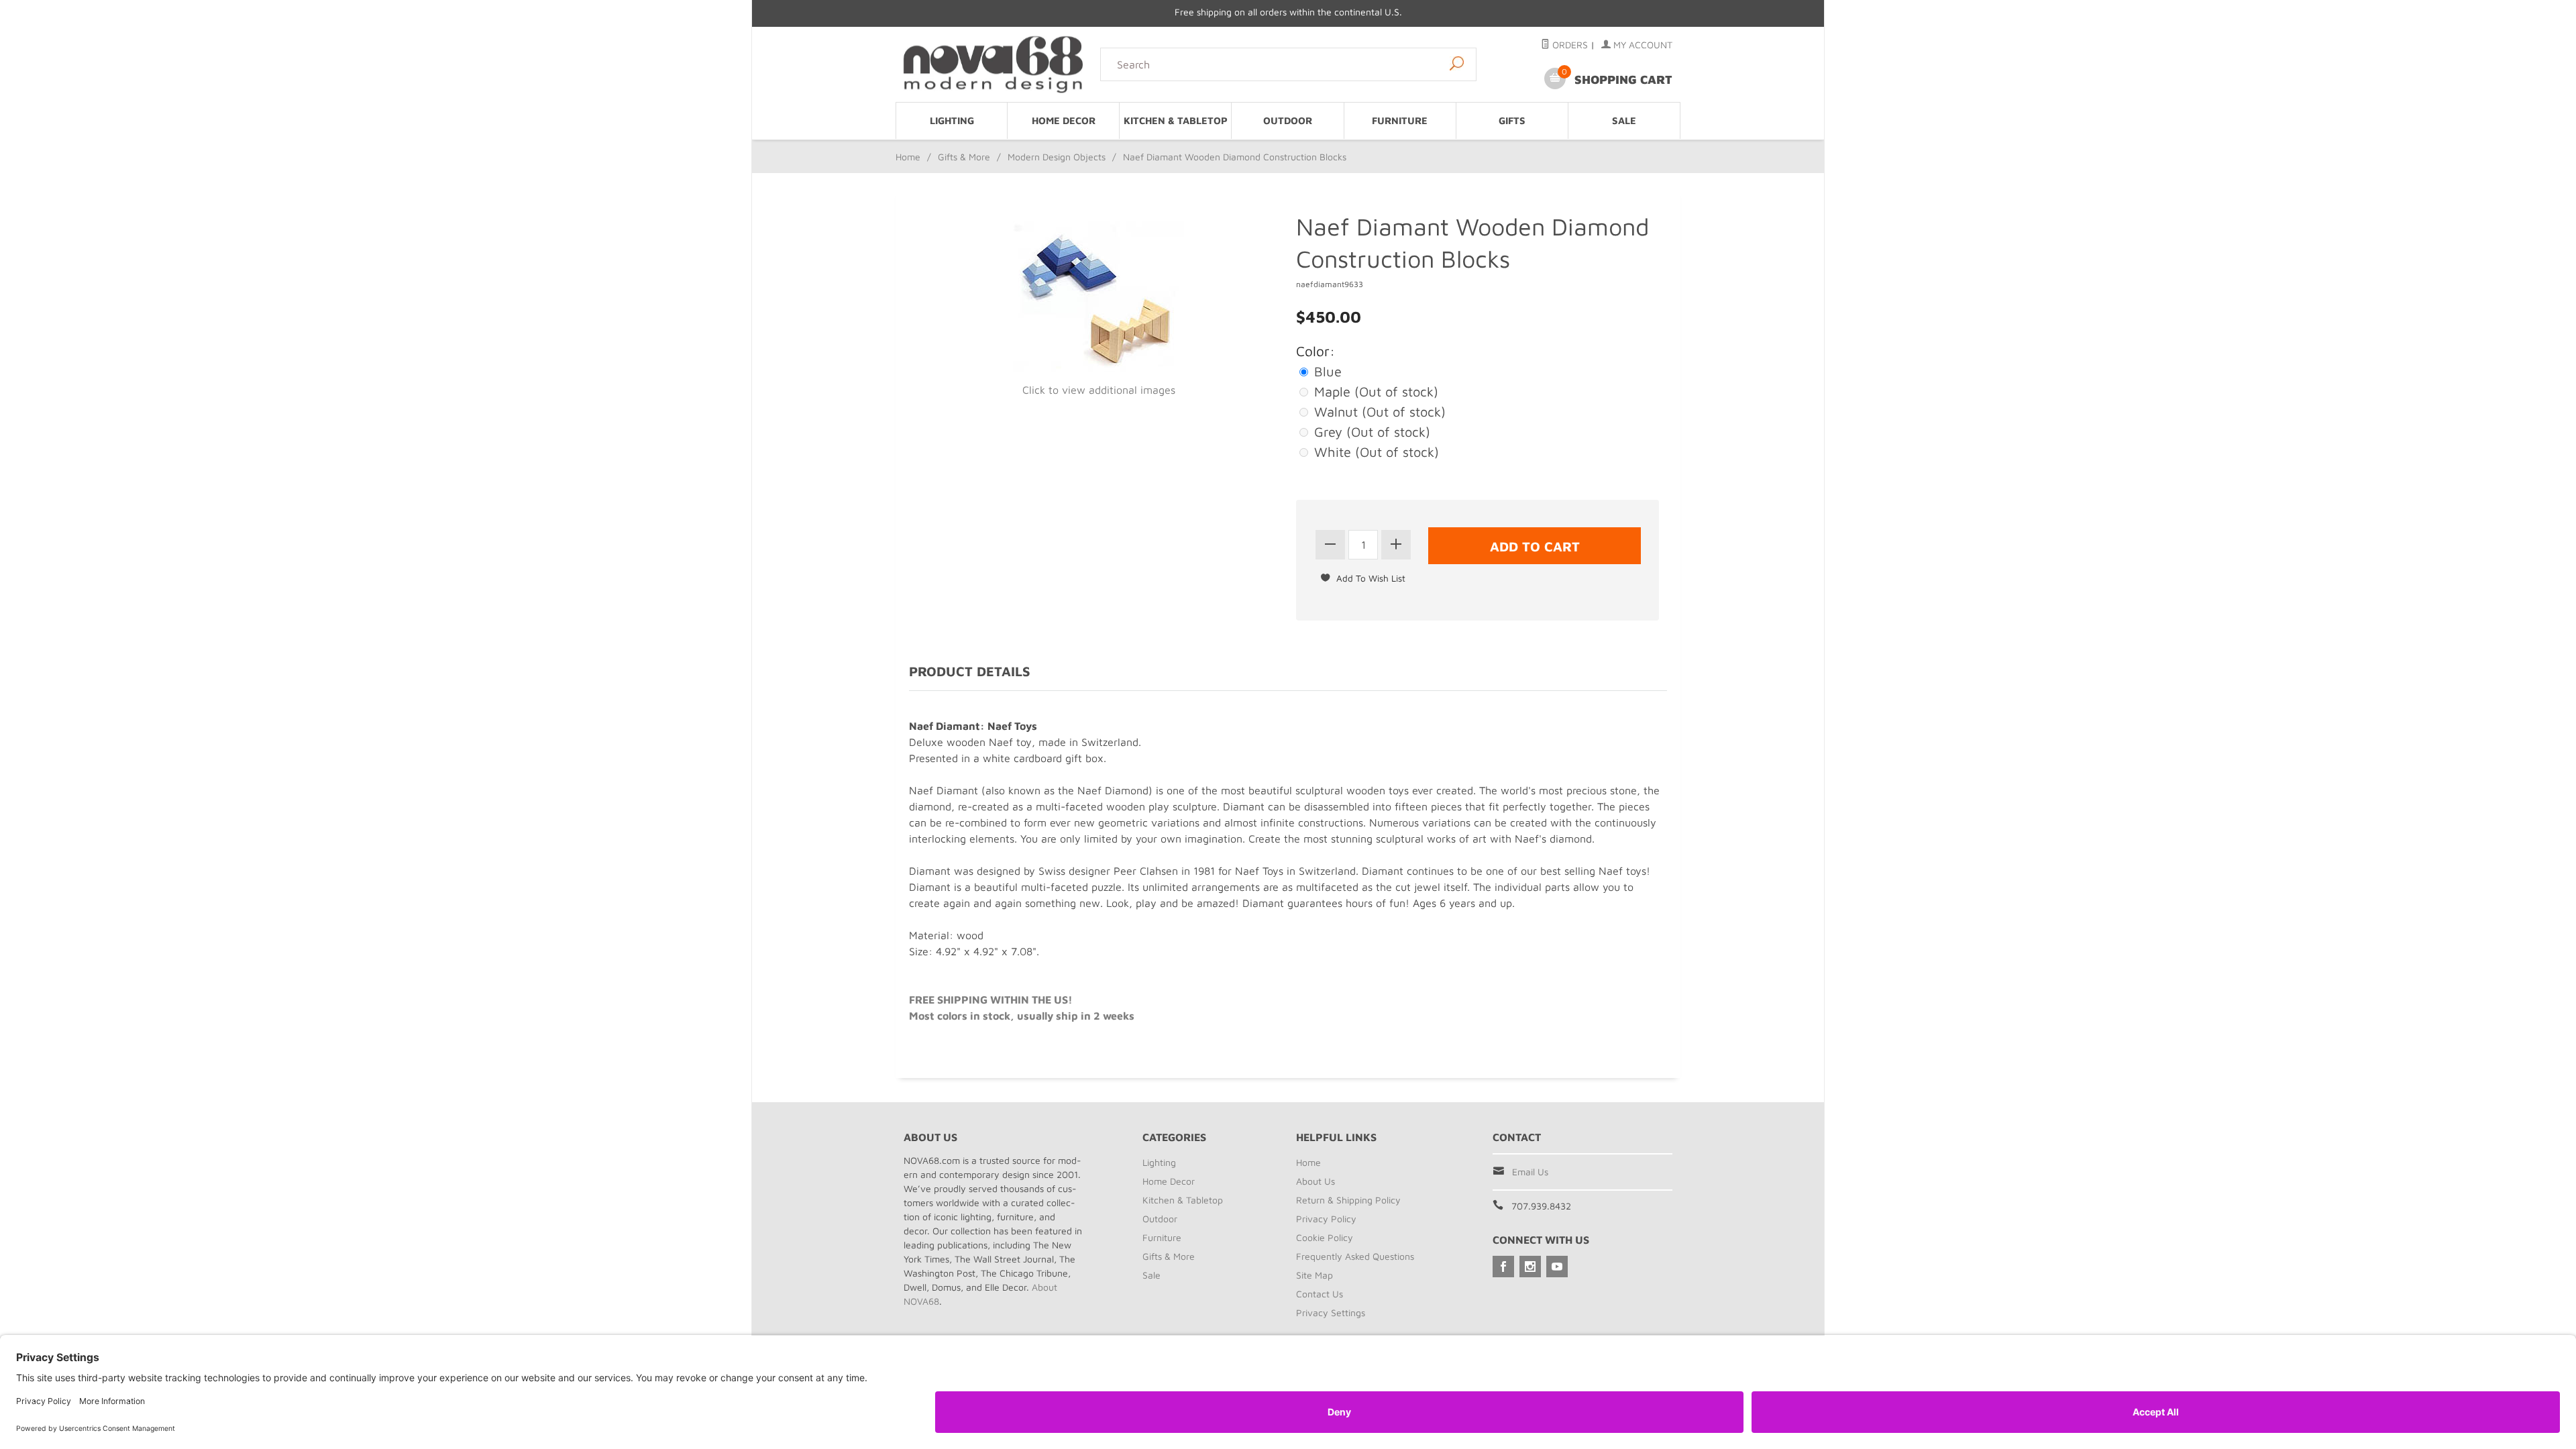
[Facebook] (1503, 1267)
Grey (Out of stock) (1370, 432)
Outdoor (1288, 120)
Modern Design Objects (1057, 157)
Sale (1624, 120)
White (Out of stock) (1375, 452)
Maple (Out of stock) (1374, 391)
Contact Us (1320, 1294)
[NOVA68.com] (994, 64)
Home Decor (1064, 120)
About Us (1316, 1181)
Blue (1326, 371)
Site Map (1314, 1275)
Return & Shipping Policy (1348, 1200)
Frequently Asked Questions (1355, 1256)
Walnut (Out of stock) (1378, 412)
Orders (1569, 45)
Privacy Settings (1331, 1312)
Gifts (1512, 120)
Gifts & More (964, 157)
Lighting (952, 120)
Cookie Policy (1325, 1237)
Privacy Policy (1326, 1219)
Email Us (1530, 1172)
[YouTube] (1557, 1267)
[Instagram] (1530, 1267)
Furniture (1400, 120)
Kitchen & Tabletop (1176, 120)
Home (908, 157)
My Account (1642, 45)
